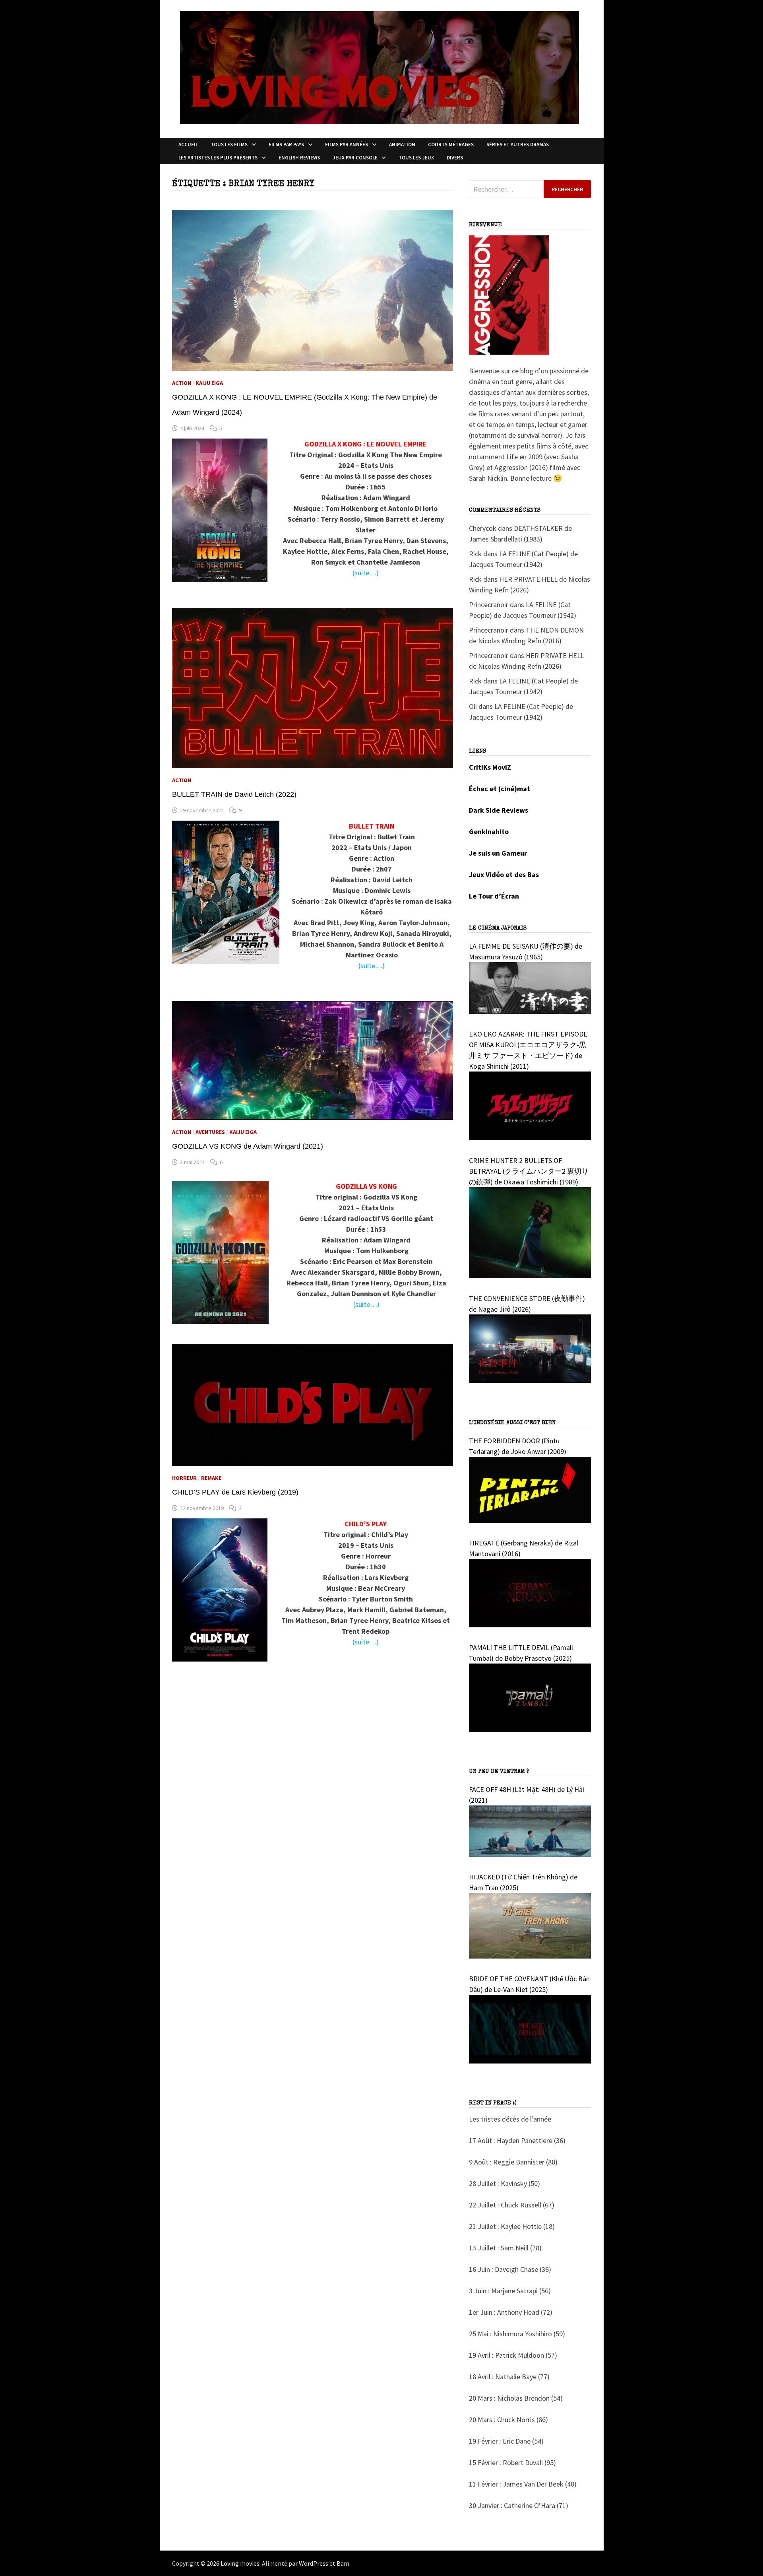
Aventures (210, 1132)
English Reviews (299, 158)
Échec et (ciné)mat (500, 789)
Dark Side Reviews (499, 810)
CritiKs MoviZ (490, 767)
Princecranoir (489, 605)
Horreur (184, 1478)
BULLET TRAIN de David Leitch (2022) (234, 794)
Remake (211, 1478)
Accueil (188, 145)
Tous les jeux (416, 158)
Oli (473, 706)
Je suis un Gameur (498, 853)
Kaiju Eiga (209, 383)
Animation (402, 145)
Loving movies (240, 2563)
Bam (343, 2563)
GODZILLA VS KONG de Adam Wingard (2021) (248, 1146)
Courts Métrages (451, 145)
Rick (475, 554)
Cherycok (483, 528)
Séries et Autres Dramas (518, 145)
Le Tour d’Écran (494, 896)
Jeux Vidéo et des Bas (504, 875)
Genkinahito (489, 832)
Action (182, 383)
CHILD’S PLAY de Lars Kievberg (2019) (235, 1492)
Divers (455, 158)
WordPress (314, 2563)
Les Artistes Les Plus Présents (218, 158)
